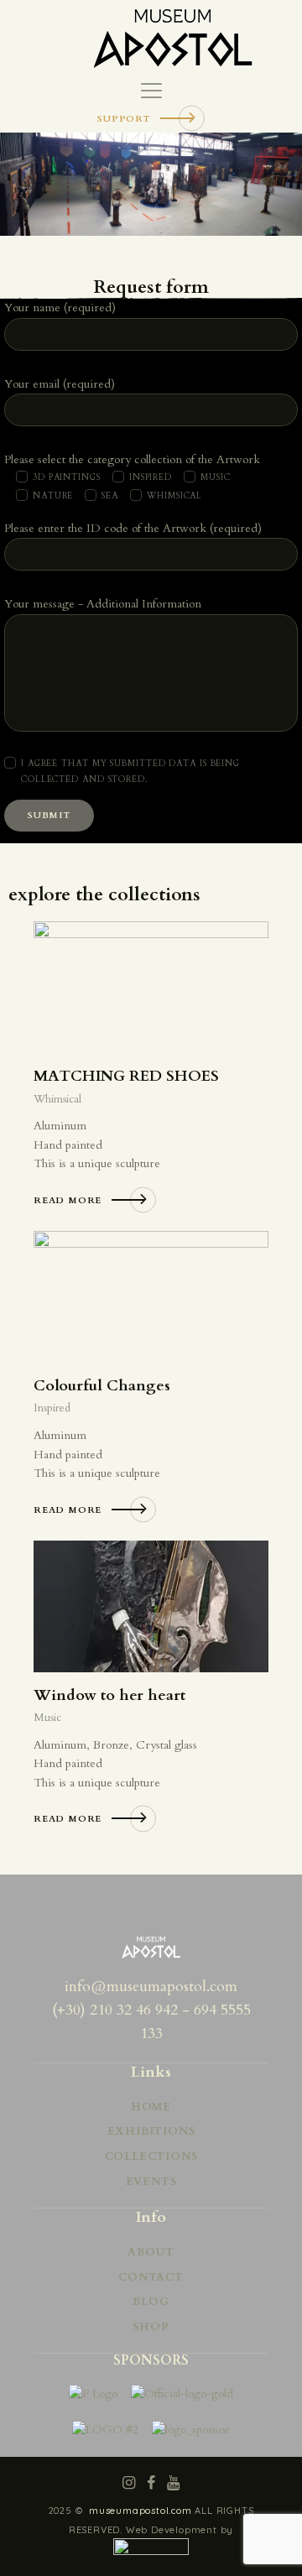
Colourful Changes (102, 1386)
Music (47, 1718)
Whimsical (57, 1099)
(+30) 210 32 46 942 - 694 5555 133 (151, 2022)
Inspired (52, 1408)
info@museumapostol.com (151, 1987)
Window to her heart (109, 1696)
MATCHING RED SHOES (126, 1077)
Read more (68, 1200)
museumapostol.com (142, 2511)
